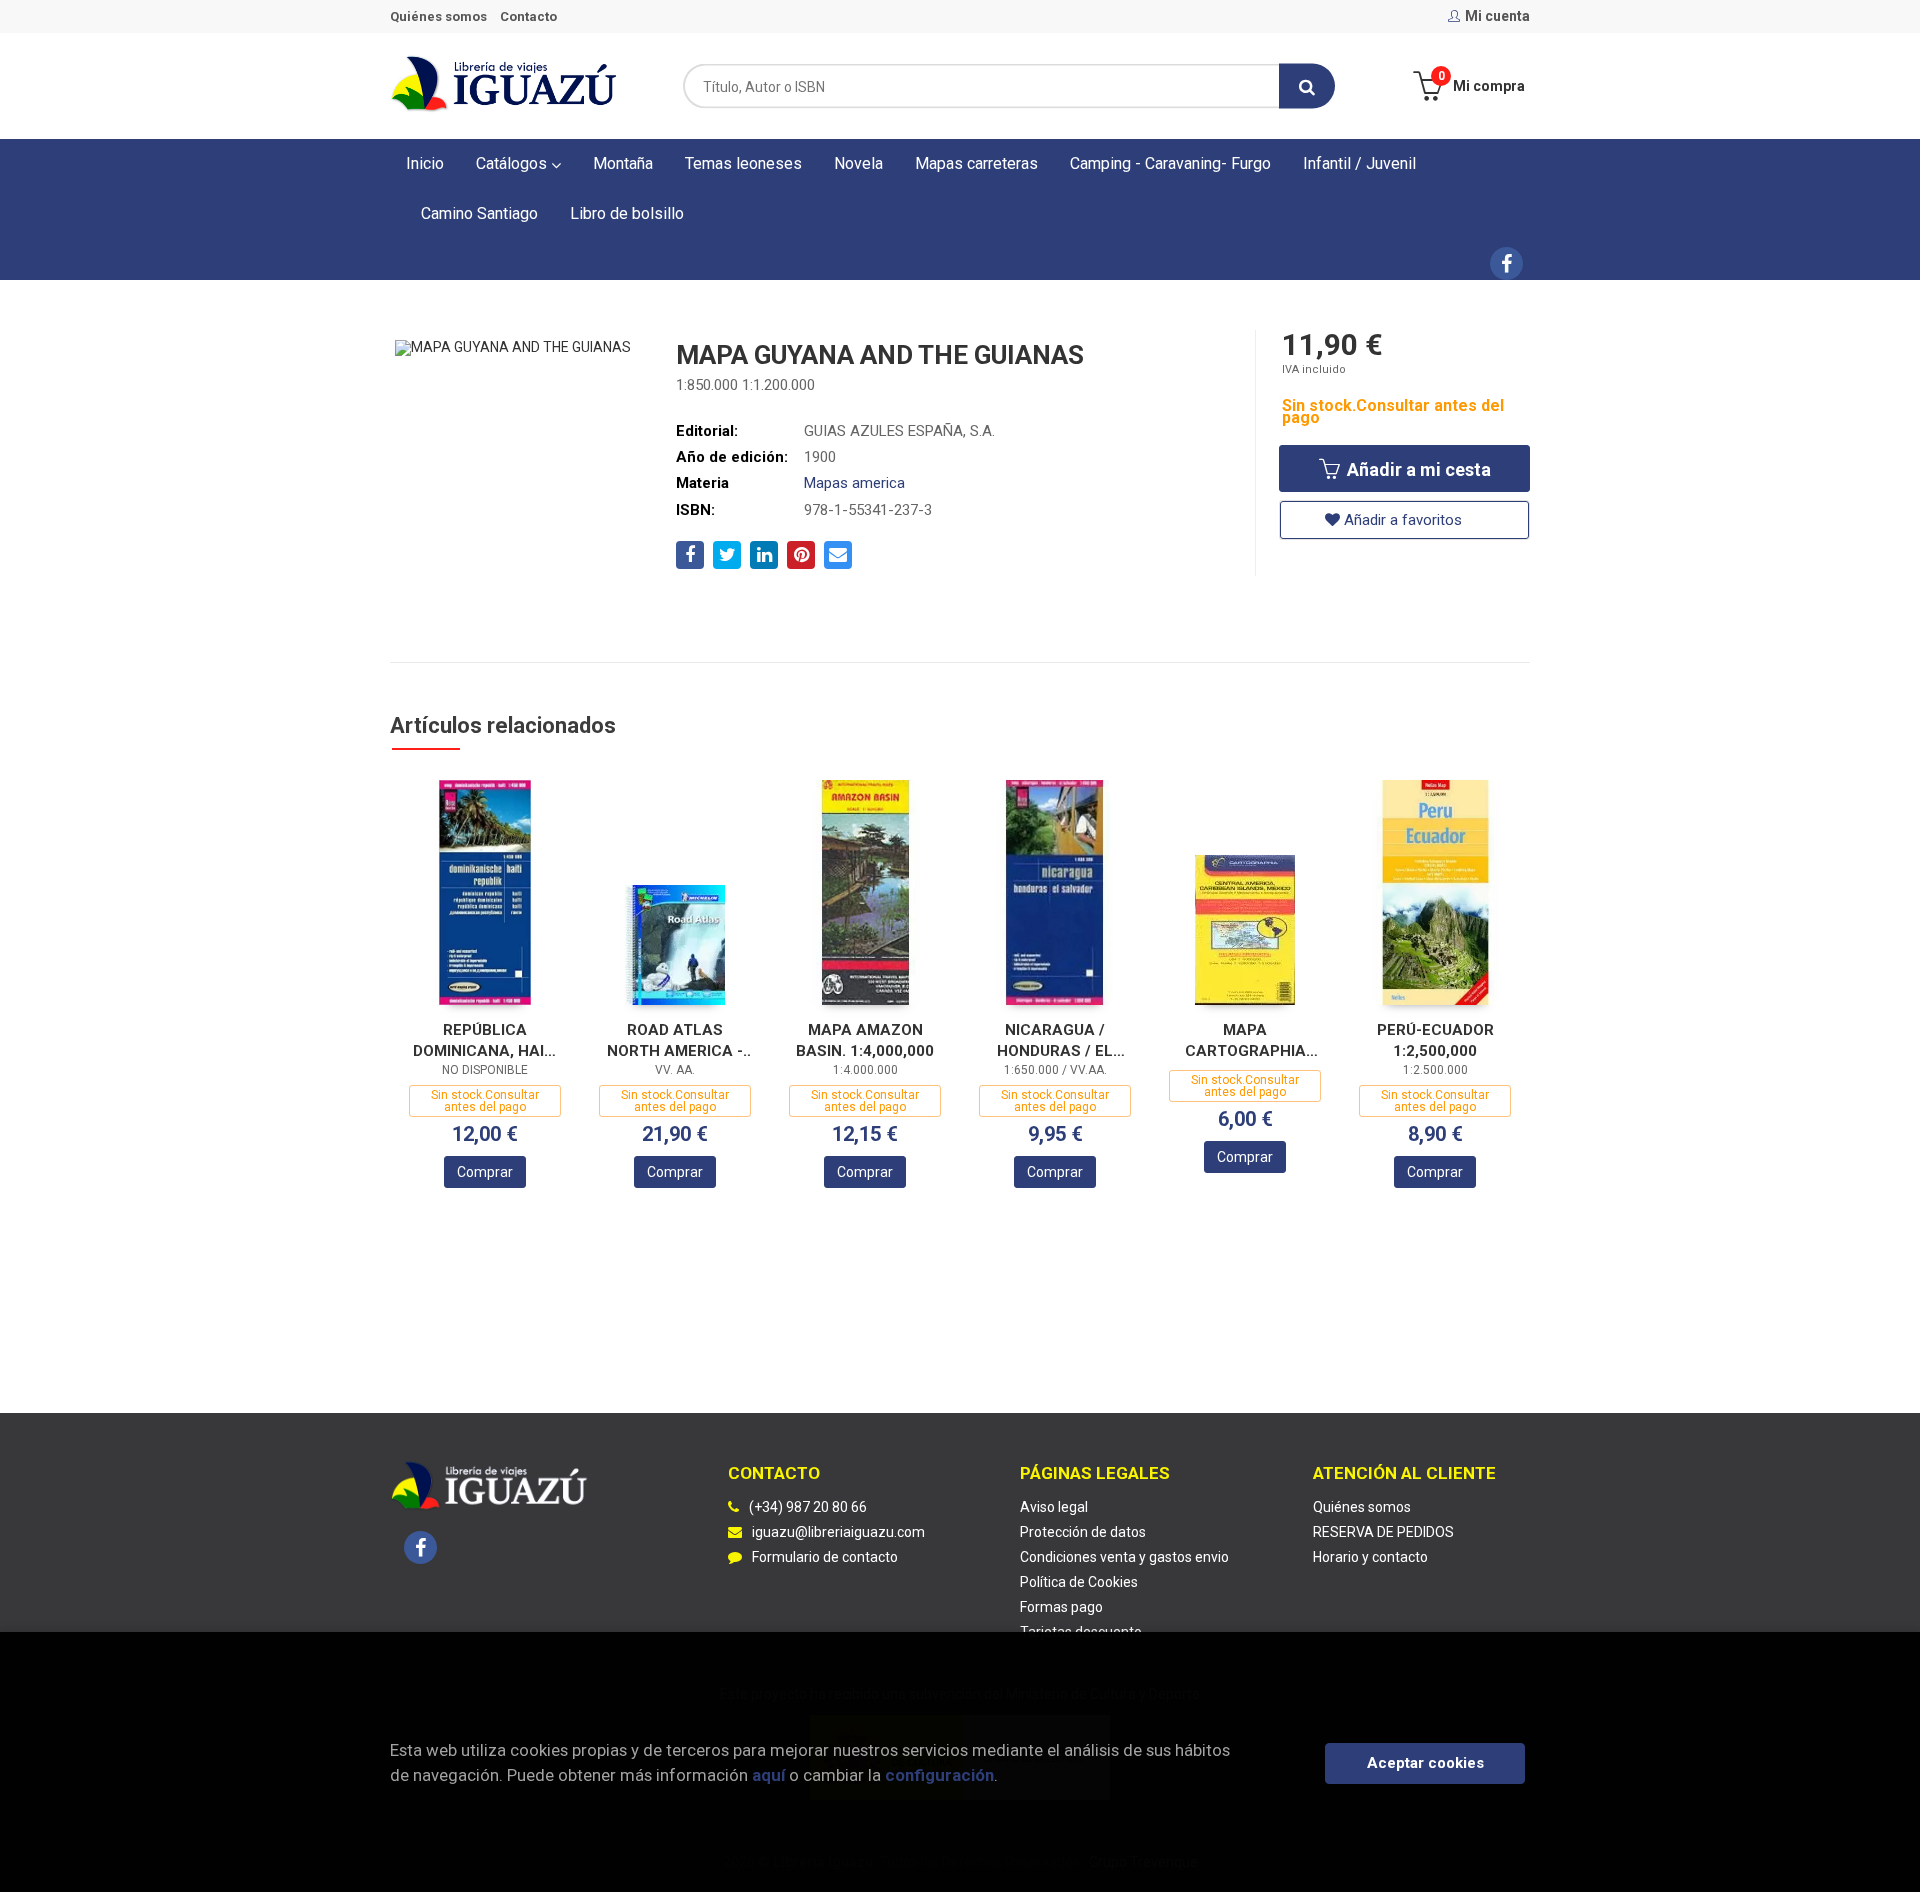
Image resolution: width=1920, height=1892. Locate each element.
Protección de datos (1083, 1532)
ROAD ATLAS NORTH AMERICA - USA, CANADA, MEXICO (675, 1040)
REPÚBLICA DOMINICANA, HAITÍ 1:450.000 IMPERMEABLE (485, 1040)
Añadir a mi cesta (1417, 469)
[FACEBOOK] (1506, 263)
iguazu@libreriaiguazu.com (838, 1532)
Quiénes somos (438, 16)
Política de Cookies (1079, 1582)
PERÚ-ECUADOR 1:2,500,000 (1435, 1040)
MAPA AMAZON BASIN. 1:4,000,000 (865, 1040)
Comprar (485, 1172)
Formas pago (1061, 1607)
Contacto (528, 16)
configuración (939, 1775)
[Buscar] (1307, 86)
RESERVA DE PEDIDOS (1383, 1532)
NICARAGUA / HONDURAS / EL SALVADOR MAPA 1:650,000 (1055, 1040)
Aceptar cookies (1425, 1763)
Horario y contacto (1370, 1557)
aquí (768, 1775)
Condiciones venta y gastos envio (1124, 1557)
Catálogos (513, 163)
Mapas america (854, 483)
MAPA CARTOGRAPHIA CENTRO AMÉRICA (1245, 1040)
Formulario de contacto (825, 1557)
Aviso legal (1054, 1507)
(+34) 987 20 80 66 (808, 1507)
